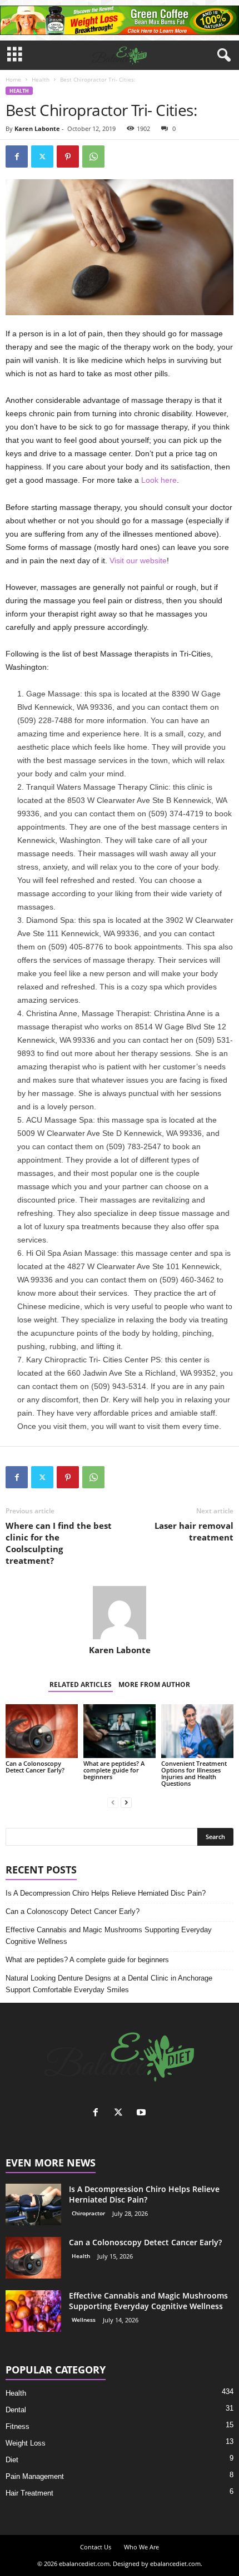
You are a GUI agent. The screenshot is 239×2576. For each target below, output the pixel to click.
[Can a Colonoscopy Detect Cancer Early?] (42, 1731)
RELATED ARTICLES (81, 1684)
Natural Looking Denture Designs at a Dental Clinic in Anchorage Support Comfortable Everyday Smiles (109, 1984)
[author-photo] (120, 1613)
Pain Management (35, 2476)
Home (13, 79)
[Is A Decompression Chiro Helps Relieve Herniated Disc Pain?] (33, 2204)
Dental (16, 2410)
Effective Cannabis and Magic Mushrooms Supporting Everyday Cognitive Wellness (109, 1936)
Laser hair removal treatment (194, 1531)
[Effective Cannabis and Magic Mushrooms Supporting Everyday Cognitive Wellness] (33, 2311)
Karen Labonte (37, 128)
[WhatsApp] (93, 156)
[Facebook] (17, 156)
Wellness (84, 2320)
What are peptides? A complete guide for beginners (114, 1770)
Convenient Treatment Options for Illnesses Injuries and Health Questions (194, 1773)
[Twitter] (42, 156)
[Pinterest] (68, 156)
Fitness (18, 2426)
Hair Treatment (29, 2493)
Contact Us (96, 2547)
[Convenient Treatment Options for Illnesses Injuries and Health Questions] (197, 1731)
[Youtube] (143, 2113)
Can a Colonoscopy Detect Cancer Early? (35, 1767)
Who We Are (141, 2547)
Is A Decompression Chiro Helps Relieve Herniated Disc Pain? (106, 1893)
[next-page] (126, 1802)
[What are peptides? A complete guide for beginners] (120, 1731)
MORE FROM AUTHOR (154, 1684)
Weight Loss (26, 2443)
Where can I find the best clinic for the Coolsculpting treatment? (59, 1543)
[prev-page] (113, 1802)
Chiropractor (88, 2213)
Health (41, 79)
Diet (12, 2460)
